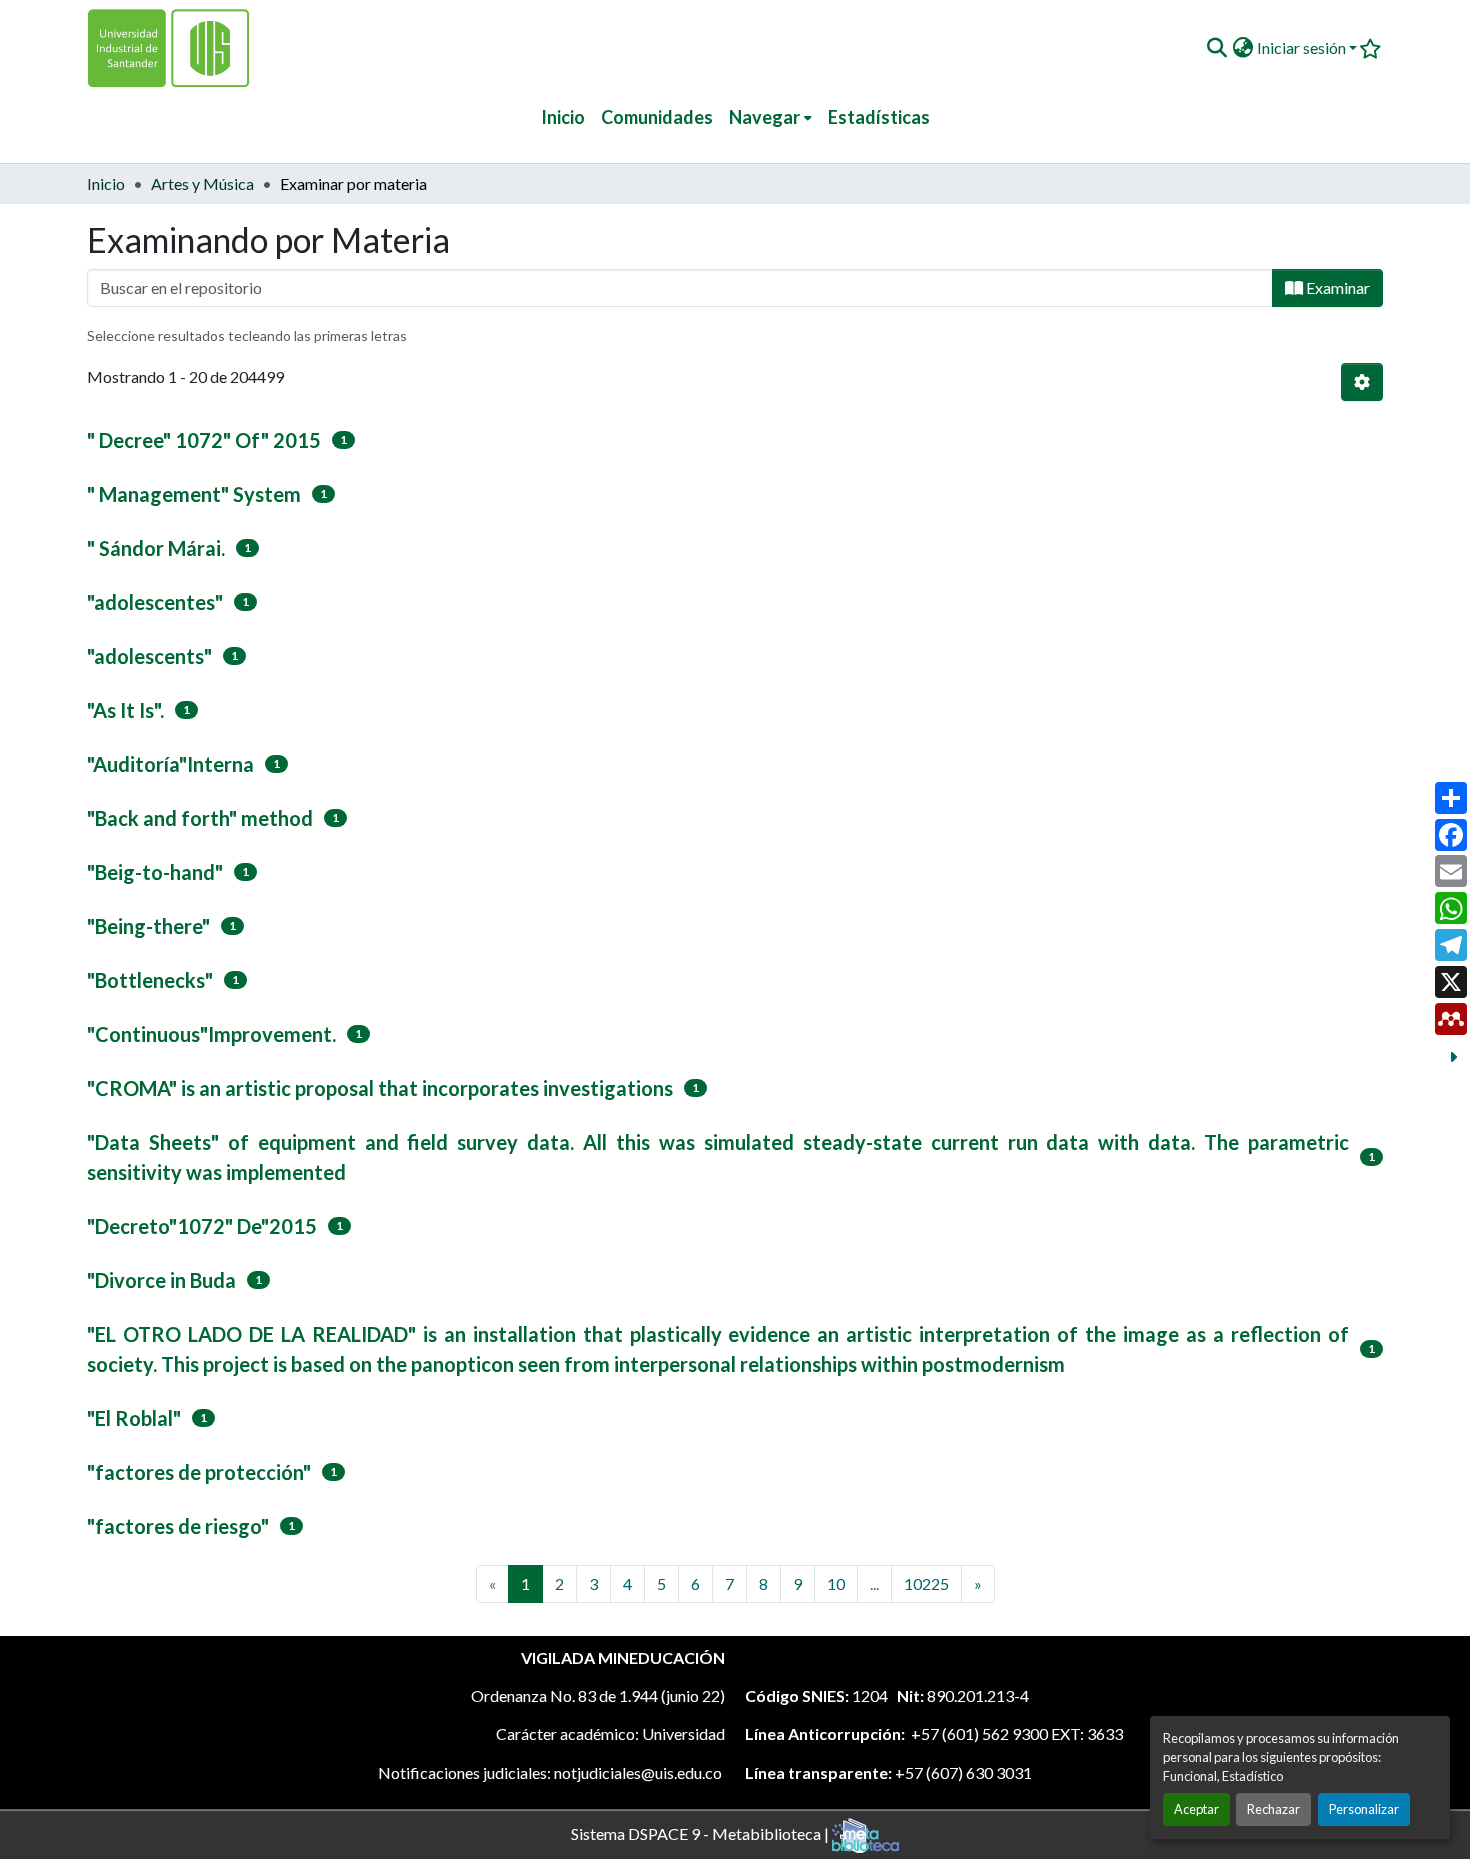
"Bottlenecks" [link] (150, 980)
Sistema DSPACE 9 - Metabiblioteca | (701, 1832)
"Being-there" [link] (148, 926)
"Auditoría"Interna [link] (170, 764)
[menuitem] (770, 117)
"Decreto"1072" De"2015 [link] (202, 1226)
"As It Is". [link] (125, 710)
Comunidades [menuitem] (657, 117)
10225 (926, 1583)
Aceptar (1196, 1809)
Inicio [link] (106, 183)
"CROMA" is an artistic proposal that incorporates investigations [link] (380, 1088)
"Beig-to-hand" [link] (155, 872)
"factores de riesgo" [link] (178, 1526)
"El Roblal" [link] (134, 1418)
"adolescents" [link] (149, 656)
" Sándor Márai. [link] (156, 548)
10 (836, 1583)
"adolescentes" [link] (155, 602)
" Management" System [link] (194, 494)
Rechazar (1273, 1809)
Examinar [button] (1336, 287)
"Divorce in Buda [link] (161, 1280)
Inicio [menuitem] (563, 117)
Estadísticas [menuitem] (879, 117)
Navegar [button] (764, 117)
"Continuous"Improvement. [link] (211, 1034)
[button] (1216, 48)
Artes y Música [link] (202, 183)
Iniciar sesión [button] (1303, 47)
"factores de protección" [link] (199, 1472)
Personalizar (1364, 1809)
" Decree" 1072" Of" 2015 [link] (204, 440)
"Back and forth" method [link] (200, 818)
